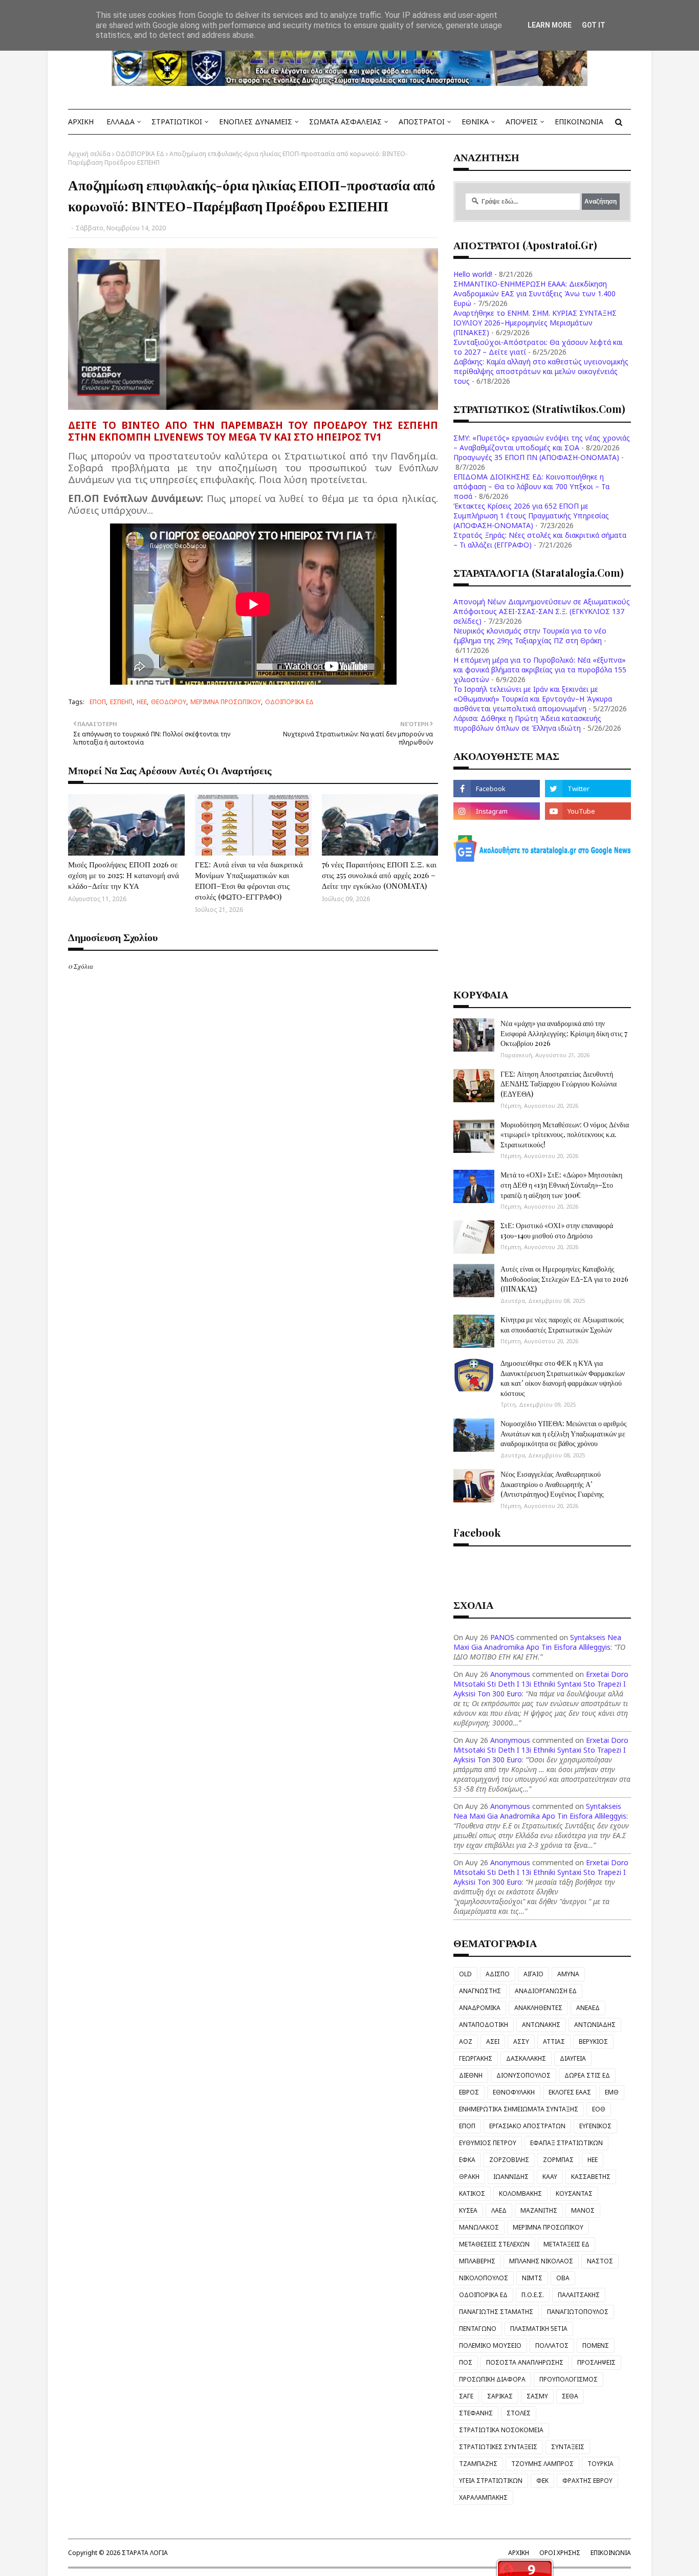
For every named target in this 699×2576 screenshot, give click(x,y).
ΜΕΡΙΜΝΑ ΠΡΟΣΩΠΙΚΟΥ (226, 702)
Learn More (550, 25)
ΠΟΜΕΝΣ (596, 2345)
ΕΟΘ (599, 2109)
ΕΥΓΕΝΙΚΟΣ (595, 2126)
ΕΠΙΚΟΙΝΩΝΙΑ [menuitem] (579, 122)
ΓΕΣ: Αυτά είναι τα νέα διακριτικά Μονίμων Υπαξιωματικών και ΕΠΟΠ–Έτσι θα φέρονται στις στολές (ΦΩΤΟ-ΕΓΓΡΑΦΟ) (249, 880)
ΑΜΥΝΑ (568, 1974)
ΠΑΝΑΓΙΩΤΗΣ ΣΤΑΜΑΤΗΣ (496, 2312)
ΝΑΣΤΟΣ (600, 2261)
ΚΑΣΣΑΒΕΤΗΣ (591, 2177)
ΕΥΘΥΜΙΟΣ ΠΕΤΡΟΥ (488, 2143)
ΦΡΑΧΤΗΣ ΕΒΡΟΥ (587, 2481)
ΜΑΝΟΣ (583, 2210)
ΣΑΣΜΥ (537, 2396)
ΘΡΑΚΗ (469, 2177)
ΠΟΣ (466, 2362)
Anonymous (510, 1674)
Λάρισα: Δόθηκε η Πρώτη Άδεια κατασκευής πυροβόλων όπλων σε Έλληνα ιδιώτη (527, 723)
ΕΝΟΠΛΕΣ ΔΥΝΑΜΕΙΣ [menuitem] (256, 122)
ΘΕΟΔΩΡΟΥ (169, 702)
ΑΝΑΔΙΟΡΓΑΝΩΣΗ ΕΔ (546, 1991)
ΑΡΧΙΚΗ (519, 2553)
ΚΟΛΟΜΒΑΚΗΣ (520, 2193)
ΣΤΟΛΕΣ (519, 2413)
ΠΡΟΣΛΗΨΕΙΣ (596, 2362)
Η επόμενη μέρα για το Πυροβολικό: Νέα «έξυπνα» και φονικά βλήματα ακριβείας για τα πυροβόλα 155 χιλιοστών (540, 670)
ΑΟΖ (466, 2042)
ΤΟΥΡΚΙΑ (600, 2464)
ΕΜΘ (612, 2092)
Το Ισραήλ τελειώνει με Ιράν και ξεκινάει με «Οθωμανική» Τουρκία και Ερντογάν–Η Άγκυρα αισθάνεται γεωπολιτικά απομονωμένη (533, 699)
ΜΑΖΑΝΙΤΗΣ (539, 2210)
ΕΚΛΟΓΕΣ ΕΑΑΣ (570, 2092)
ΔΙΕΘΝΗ (471, 2075)
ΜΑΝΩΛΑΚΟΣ (479, 2227)
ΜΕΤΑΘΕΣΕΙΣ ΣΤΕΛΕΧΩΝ (494, 2244)
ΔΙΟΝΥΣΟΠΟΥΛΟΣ (523, 2075)
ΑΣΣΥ (521, 2042)
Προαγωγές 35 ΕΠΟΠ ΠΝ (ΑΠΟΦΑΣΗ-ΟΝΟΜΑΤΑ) (536, 457)
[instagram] (496, 811)
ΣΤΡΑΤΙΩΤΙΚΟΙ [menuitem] (177, 122)
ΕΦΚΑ (467, 2160)
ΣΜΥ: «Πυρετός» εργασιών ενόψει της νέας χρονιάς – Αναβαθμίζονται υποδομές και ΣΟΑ (542, 443)
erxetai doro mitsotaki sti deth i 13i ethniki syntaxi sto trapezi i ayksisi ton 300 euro (541, 1684)
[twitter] (588, 789)
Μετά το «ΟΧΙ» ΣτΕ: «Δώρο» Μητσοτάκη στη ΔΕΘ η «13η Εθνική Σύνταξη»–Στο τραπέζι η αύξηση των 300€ (561, 1185)
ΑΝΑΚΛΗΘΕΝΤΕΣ (538, 2008)
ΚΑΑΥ (550, 2177)
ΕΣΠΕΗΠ (121, 702)
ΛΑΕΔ (499, 2210)
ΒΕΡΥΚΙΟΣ (593, 2042)
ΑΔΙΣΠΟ (498, 1974)
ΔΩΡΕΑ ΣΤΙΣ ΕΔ (587, 2075)
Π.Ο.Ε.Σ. (533, 2295)
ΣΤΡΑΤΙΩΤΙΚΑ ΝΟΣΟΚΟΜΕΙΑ (501, 2430)
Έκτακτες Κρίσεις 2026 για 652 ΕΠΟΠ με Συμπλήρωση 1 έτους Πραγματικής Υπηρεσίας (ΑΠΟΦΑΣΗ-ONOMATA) (531, 516)
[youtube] (588, 811)
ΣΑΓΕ (466, 2396)
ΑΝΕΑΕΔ (588, 2008)
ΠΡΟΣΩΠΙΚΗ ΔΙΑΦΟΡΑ (492, 2379)
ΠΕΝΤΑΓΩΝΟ (478, 2329)
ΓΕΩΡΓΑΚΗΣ (476, 2058)
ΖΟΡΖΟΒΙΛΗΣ (509, 2160)
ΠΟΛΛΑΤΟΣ (552, 2345)
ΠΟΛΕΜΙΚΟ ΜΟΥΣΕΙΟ (490, 2345)
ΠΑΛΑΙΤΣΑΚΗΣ (579, 2295)
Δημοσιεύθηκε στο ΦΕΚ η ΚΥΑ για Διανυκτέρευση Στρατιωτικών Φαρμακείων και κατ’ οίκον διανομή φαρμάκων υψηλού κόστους (563, 1378)
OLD (465, 1974)
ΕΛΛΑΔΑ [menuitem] (121, 122)
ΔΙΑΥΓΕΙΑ (573, 2058)
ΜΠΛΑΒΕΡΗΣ (477, 2261)
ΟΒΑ (563, 2278)
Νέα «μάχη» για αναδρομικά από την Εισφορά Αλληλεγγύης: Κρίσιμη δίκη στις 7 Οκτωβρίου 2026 (564, 1033)
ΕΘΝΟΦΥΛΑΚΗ (514, 2092)
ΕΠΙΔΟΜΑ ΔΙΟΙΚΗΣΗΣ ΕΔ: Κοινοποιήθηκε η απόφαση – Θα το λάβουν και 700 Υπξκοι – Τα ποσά (531, 486)
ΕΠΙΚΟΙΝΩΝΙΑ (611, 2553)
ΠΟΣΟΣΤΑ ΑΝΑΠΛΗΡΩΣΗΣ (525, 2362)
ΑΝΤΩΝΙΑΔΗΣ (595, 2025)
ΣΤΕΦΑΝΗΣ (476, 2413)
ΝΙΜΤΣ (532, 2278)
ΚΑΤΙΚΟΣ (472, 2193)
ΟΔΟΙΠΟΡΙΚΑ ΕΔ (140, 154)
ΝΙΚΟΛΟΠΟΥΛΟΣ (484, 2278)
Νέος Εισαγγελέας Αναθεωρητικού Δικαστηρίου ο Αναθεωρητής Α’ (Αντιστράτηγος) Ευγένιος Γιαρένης (552, 1484)
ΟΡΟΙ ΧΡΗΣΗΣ (560, 2553)
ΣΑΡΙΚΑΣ (500, 2396)
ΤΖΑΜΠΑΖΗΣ (478, 2464)
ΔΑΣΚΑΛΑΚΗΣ (526, 2058)
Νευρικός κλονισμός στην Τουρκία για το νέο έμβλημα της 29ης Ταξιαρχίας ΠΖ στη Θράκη (530, 636)
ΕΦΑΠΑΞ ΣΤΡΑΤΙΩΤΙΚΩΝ (566, 2143)
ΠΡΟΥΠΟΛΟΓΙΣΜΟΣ (569, 2379)
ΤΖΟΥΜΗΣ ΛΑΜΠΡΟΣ (542, 2464)
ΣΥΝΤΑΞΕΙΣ (568, 2447)
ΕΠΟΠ (98, 702)
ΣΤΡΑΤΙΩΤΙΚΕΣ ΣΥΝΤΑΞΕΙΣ (498, 2447)
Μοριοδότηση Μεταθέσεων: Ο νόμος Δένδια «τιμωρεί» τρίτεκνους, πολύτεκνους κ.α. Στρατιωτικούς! (565, 1134)
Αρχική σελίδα (89, 154)
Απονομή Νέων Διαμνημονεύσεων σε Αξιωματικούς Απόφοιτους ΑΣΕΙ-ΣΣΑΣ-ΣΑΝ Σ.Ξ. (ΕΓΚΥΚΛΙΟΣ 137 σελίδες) (542, 611)
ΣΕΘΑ (570, 2396)
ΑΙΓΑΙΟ (533, 1974)
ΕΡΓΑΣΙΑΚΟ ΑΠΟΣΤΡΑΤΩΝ (527, 2126)
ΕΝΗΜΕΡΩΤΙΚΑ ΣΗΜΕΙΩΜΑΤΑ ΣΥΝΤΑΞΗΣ (519, 2109)
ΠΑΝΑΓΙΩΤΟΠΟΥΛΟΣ (578, 2312)
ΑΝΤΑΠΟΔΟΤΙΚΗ (484, 2025)
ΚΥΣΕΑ (468, 2210)
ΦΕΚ (542, 2481)
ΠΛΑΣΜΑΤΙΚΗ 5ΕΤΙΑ (539, 2329)
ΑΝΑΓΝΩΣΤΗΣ (480, 1991)
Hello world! (473, 274)
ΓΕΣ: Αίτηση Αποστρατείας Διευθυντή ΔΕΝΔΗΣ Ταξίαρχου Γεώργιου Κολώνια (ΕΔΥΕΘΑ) (559, 1084)
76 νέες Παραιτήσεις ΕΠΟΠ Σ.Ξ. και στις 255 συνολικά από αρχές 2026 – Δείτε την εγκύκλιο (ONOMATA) (379, 875)
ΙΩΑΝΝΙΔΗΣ (511, 2177)
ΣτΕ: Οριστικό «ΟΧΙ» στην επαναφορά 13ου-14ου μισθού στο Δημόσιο (557, 1230)
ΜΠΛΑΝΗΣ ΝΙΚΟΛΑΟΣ (541, 2261)
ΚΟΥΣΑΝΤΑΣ (574, 2193)
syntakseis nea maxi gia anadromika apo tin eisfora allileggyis (537, 1642)
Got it (594, 25)
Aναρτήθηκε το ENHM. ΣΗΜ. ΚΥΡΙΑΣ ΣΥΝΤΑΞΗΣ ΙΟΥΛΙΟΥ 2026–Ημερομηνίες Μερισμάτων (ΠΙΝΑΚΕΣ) (535, 323)
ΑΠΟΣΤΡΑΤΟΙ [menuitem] (422, 122)
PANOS (502, 1637)
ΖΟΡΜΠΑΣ (558, 2160)
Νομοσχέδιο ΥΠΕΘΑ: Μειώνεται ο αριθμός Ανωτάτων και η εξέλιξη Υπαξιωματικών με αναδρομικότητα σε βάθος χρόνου (564, 1433)
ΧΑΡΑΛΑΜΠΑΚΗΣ (483, 2497)
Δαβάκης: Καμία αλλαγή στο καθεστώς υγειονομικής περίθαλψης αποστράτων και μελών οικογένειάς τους (541, 371)
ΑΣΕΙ (493, 2042)
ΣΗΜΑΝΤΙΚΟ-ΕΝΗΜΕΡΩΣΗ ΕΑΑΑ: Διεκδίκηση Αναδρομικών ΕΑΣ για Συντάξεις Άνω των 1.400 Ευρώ (534, 293)
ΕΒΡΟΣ (469, 2092)
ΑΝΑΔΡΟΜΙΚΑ (480, 2008)
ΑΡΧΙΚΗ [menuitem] (81, 122)
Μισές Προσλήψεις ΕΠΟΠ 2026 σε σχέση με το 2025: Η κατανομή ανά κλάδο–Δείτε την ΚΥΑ (124, 875)
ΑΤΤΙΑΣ (554, 2042)
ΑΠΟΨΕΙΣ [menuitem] (522, 122)
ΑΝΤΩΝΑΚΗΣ (541, 2025)
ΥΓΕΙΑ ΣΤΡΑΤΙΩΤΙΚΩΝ (491, 2481)
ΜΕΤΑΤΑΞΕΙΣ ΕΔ (566, 2244)
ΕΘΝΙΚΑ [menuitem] (475, 122)
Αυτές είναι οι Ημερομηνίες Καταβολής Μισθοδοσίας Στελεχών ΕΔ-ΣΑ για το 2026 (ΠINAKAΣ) (564, 1279)
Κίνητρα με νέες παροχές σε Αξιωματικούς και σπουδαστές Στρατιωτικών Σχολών (562, 1325)
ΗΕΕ (142, 702)
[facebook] (496, 789)
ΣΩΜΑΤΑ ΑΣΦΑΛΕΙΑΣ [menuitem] (345, 122)
